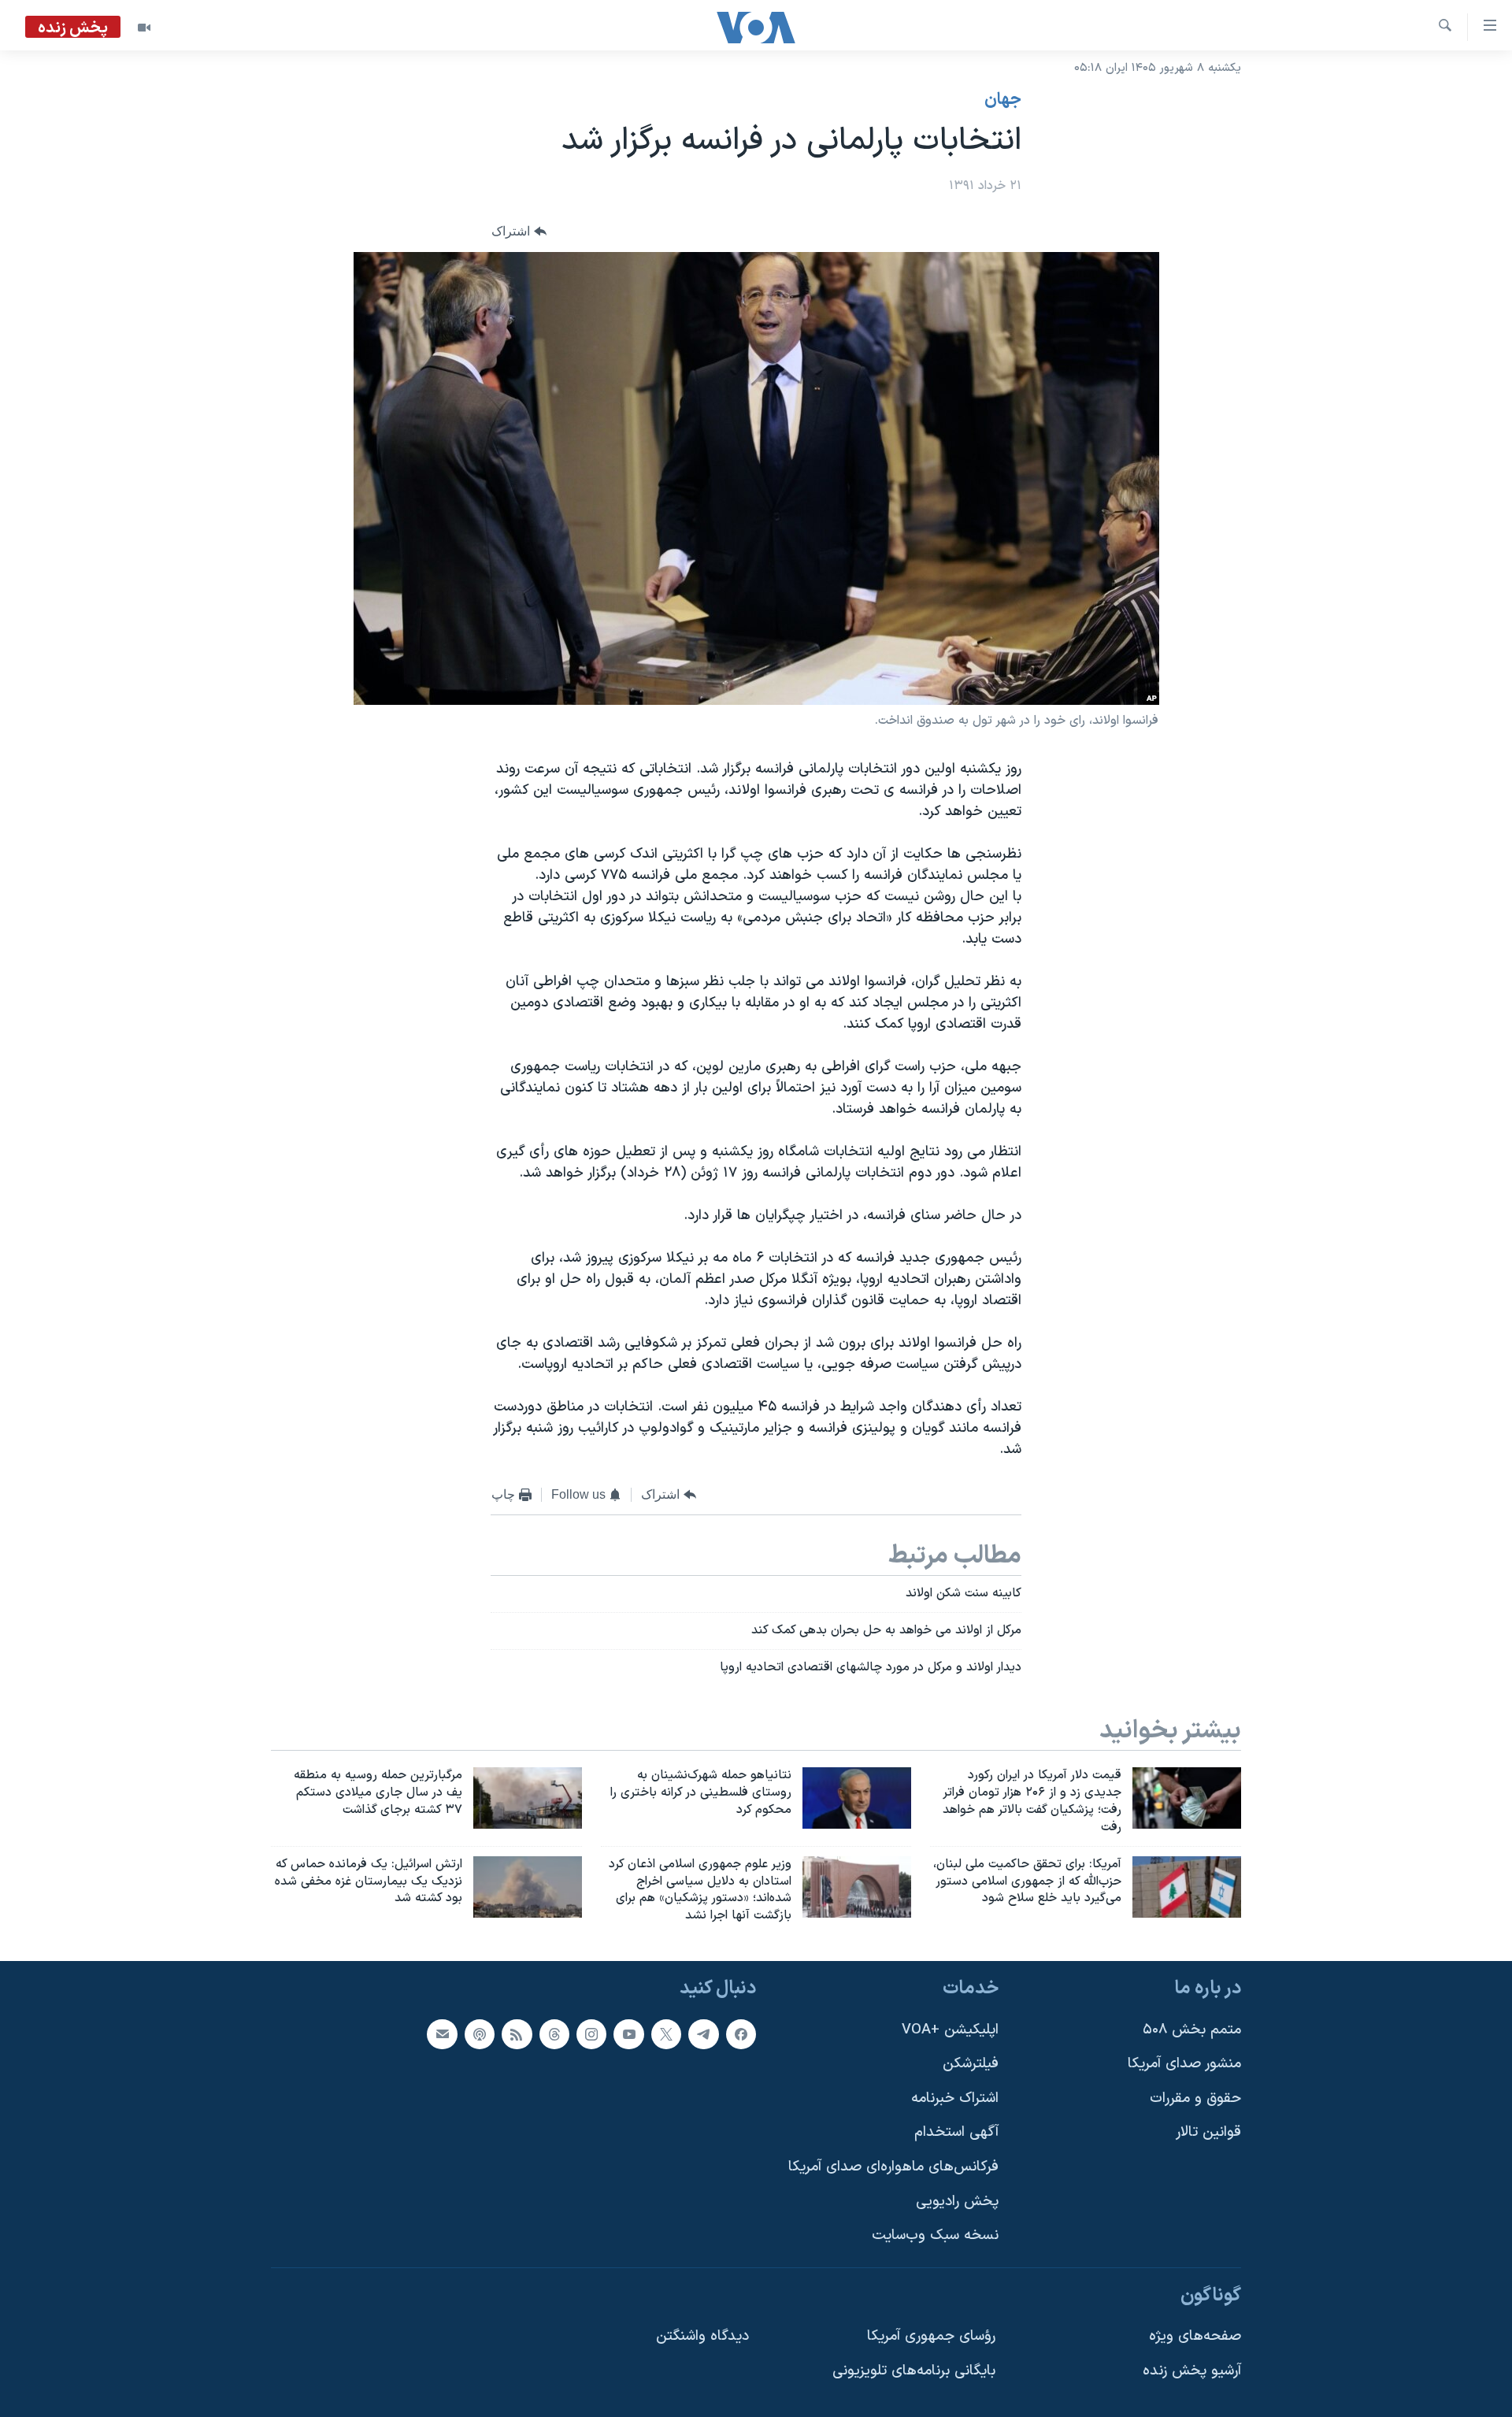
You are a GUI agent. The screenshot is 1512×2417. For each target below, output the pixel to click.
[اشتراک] (442, 2034)
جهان (1003, 100)
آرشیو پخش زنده (1192, 2371)
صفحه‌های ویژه (1195, 2337)
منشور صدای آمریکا (1184, 2064)
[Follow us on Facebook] (741, 2034)
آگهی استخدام (956, 2132)
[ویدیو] (144, 28)
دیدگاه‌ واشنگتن (702, 2337)
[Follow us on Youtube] (628, 2034)
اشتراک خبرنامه (955, 2098)
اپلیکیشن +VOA (950, 2030)
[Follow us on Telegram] (703, 2034)
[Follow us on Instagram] (591, 2034)
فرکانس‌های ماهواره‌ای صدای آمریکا (893, 2167)
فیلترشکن (971, 2064)
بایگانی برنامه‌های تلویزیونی (914, 2371)
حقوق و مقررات (1195, 2098)
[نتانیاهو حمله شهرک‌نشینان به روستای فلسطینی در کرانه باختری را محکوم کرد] (857, 1798)
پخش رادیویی (957, 2202)
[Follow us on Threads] (554, 2034)
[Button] (519, 232)
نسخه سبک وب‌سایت (935, 2235)
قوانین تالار (1208, 2132)
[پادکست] (480, 2034)
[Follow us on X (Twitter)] (666, 2034)
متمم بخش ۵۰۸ (1192, 2030)
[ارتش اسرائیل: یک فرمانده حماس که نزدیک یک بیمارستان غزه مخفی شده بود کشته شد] (528, 1887)
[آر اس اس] (517, 2034)
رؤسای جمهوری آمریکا (931, 2337)
